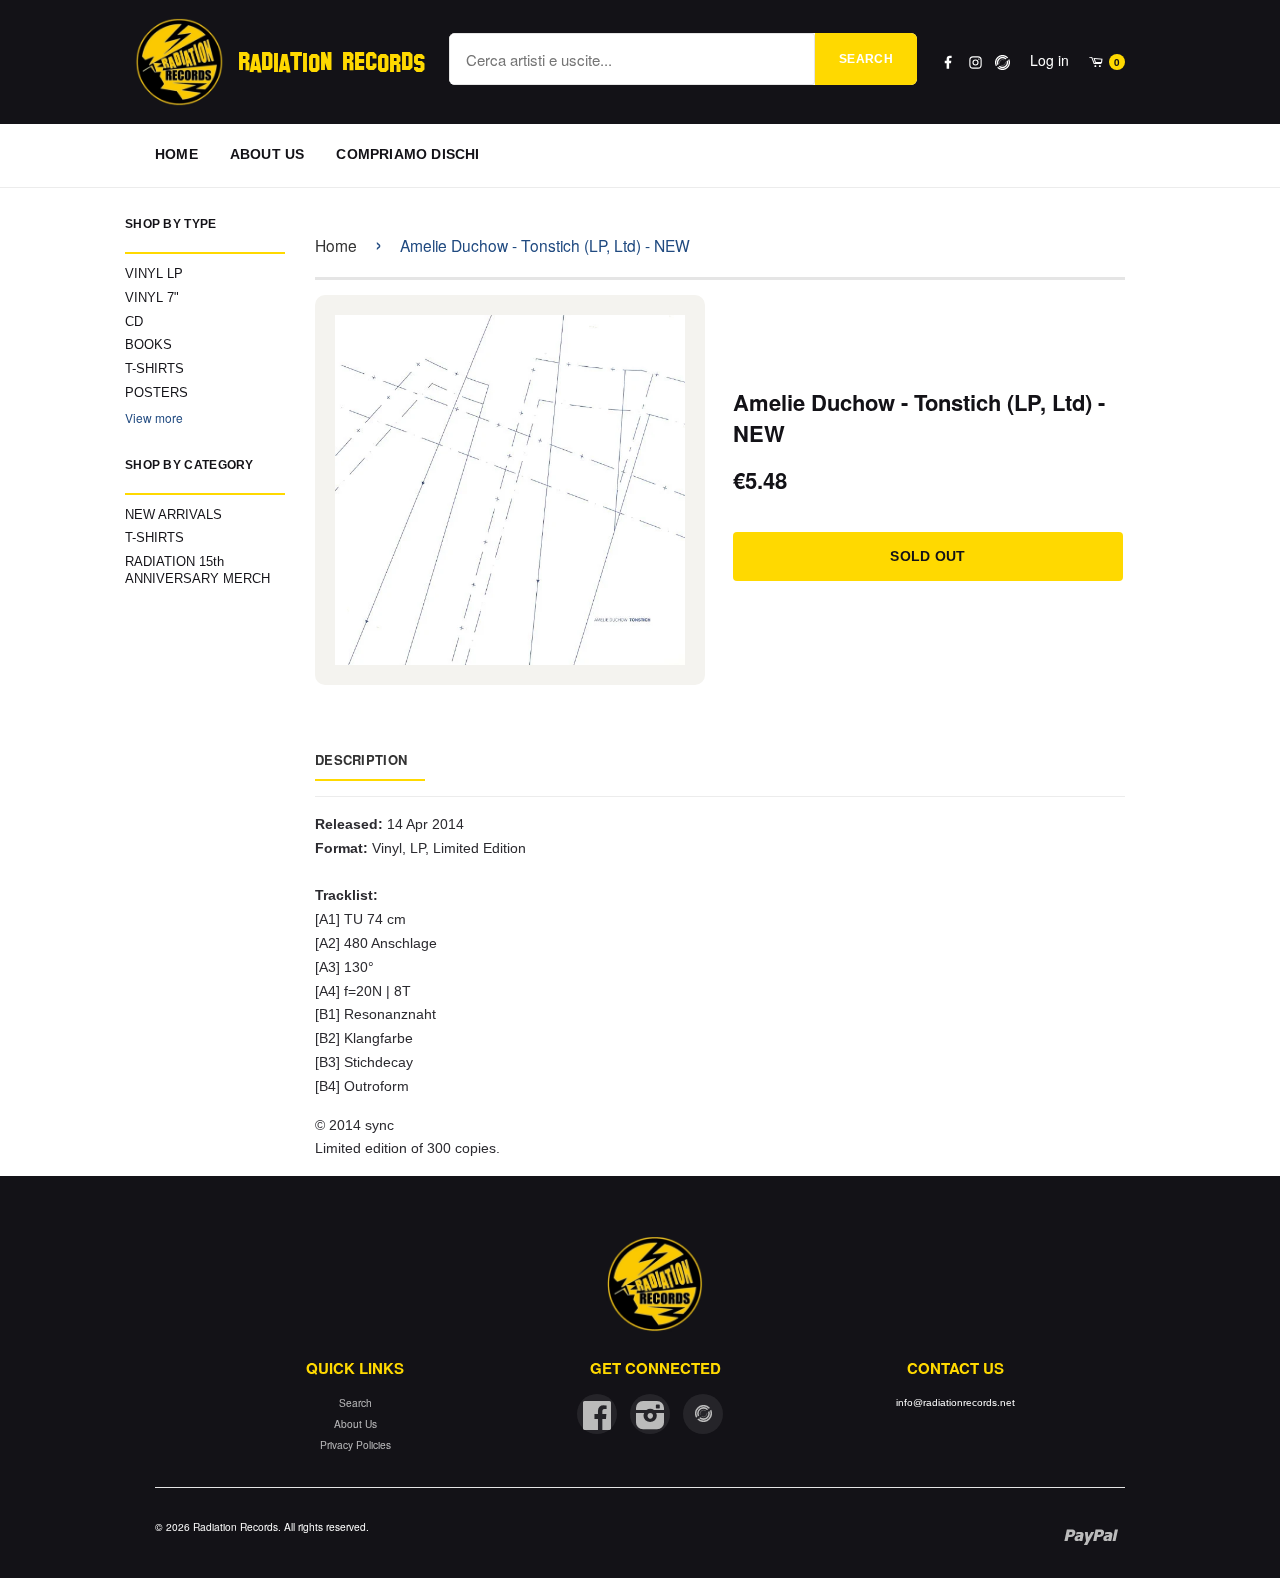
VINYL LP (154, 273)
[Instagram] (975, 62)
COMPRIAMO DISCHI (407, 154)
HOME (176, 154)
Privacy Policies (355, 1444)
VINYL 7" (152, 297)
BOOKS (148, 344)
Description (361, 759)
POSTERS (156, 392)
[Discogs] (1002, 62)
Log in (1049, 60)
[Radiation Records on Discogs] (703, 1414)
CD (134, 321)
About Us (355, 1423)
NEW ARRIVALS (173, 514)
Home (336, 245)
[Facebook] (948, 62)
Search (866, 59)
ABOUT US (267, 154)
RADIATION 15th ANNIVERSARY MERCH (197, 570)
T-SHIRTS (154, 368)
